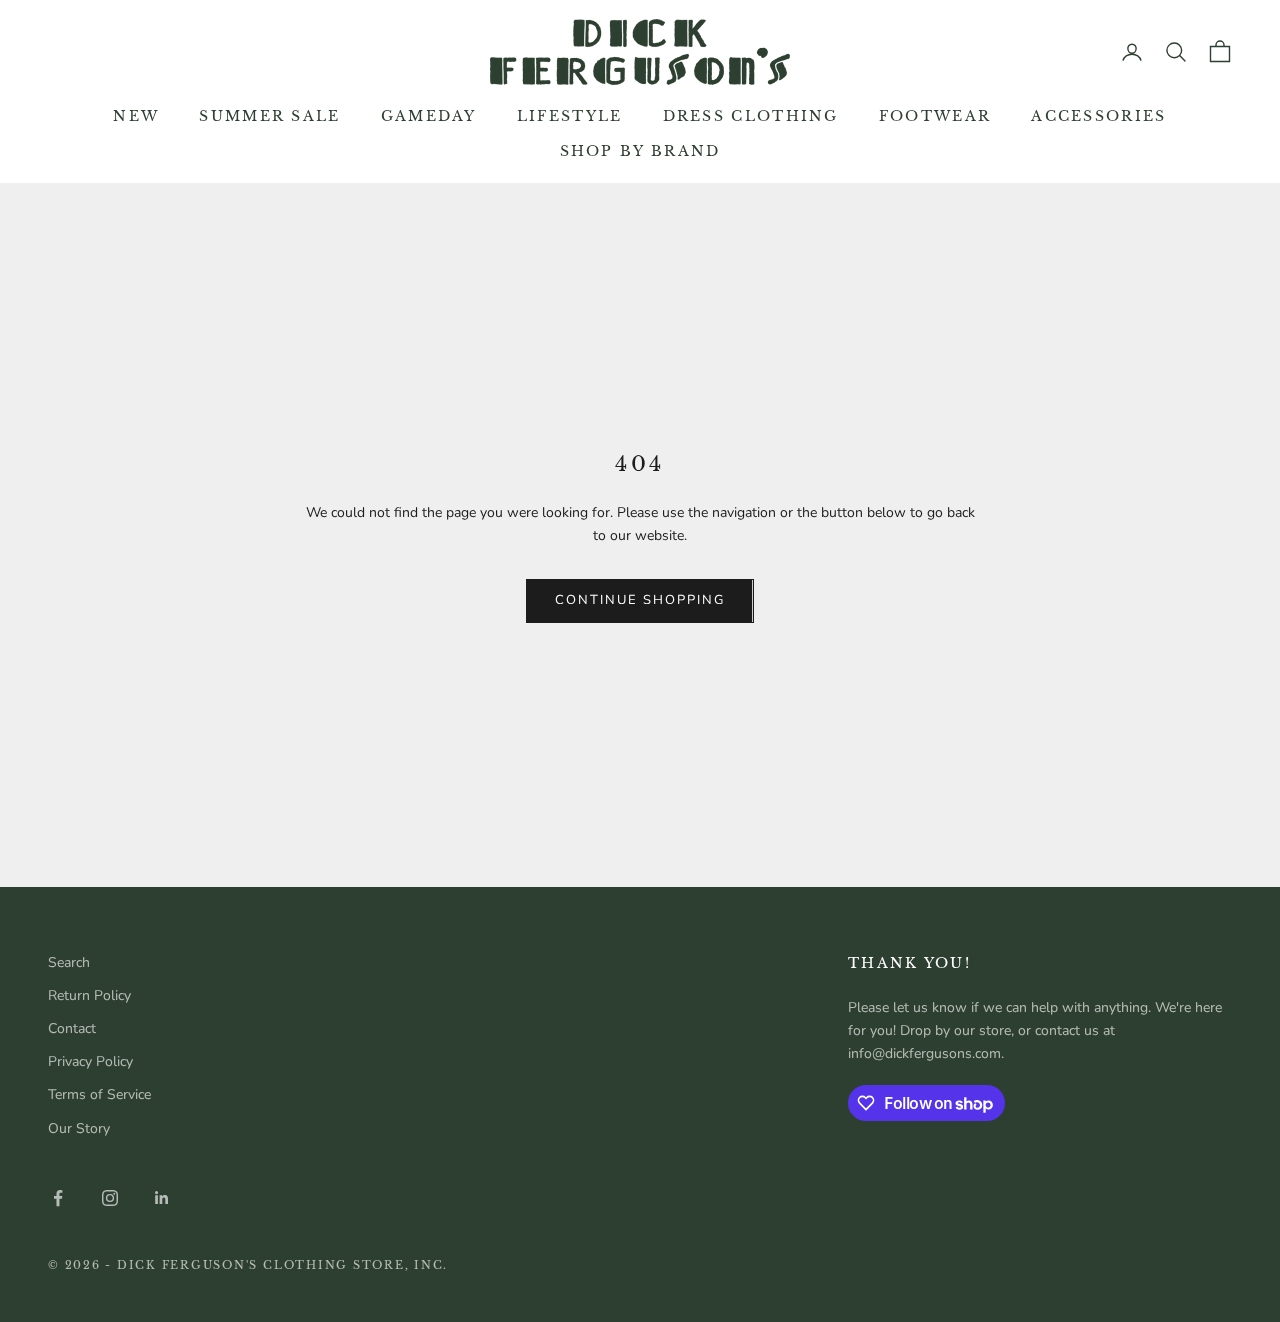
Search (69, 962)
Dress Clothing (751, 116)
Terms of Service (99, 1094)
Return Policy (89, 995)
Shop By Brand (640, 151)
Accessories (1098, 116)
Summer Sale (269, 116)
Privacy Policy (90, 1061)
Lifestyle (570, 116)
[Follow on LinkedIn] (162, 1198)
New (136, 116)
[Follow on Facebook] (58, 1198)
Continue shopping (639, 600)
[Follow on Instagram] (110, 1198)
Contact (72, 1028)
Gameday (429, 116)
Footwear (935, 116)
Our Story (79, 1128)
